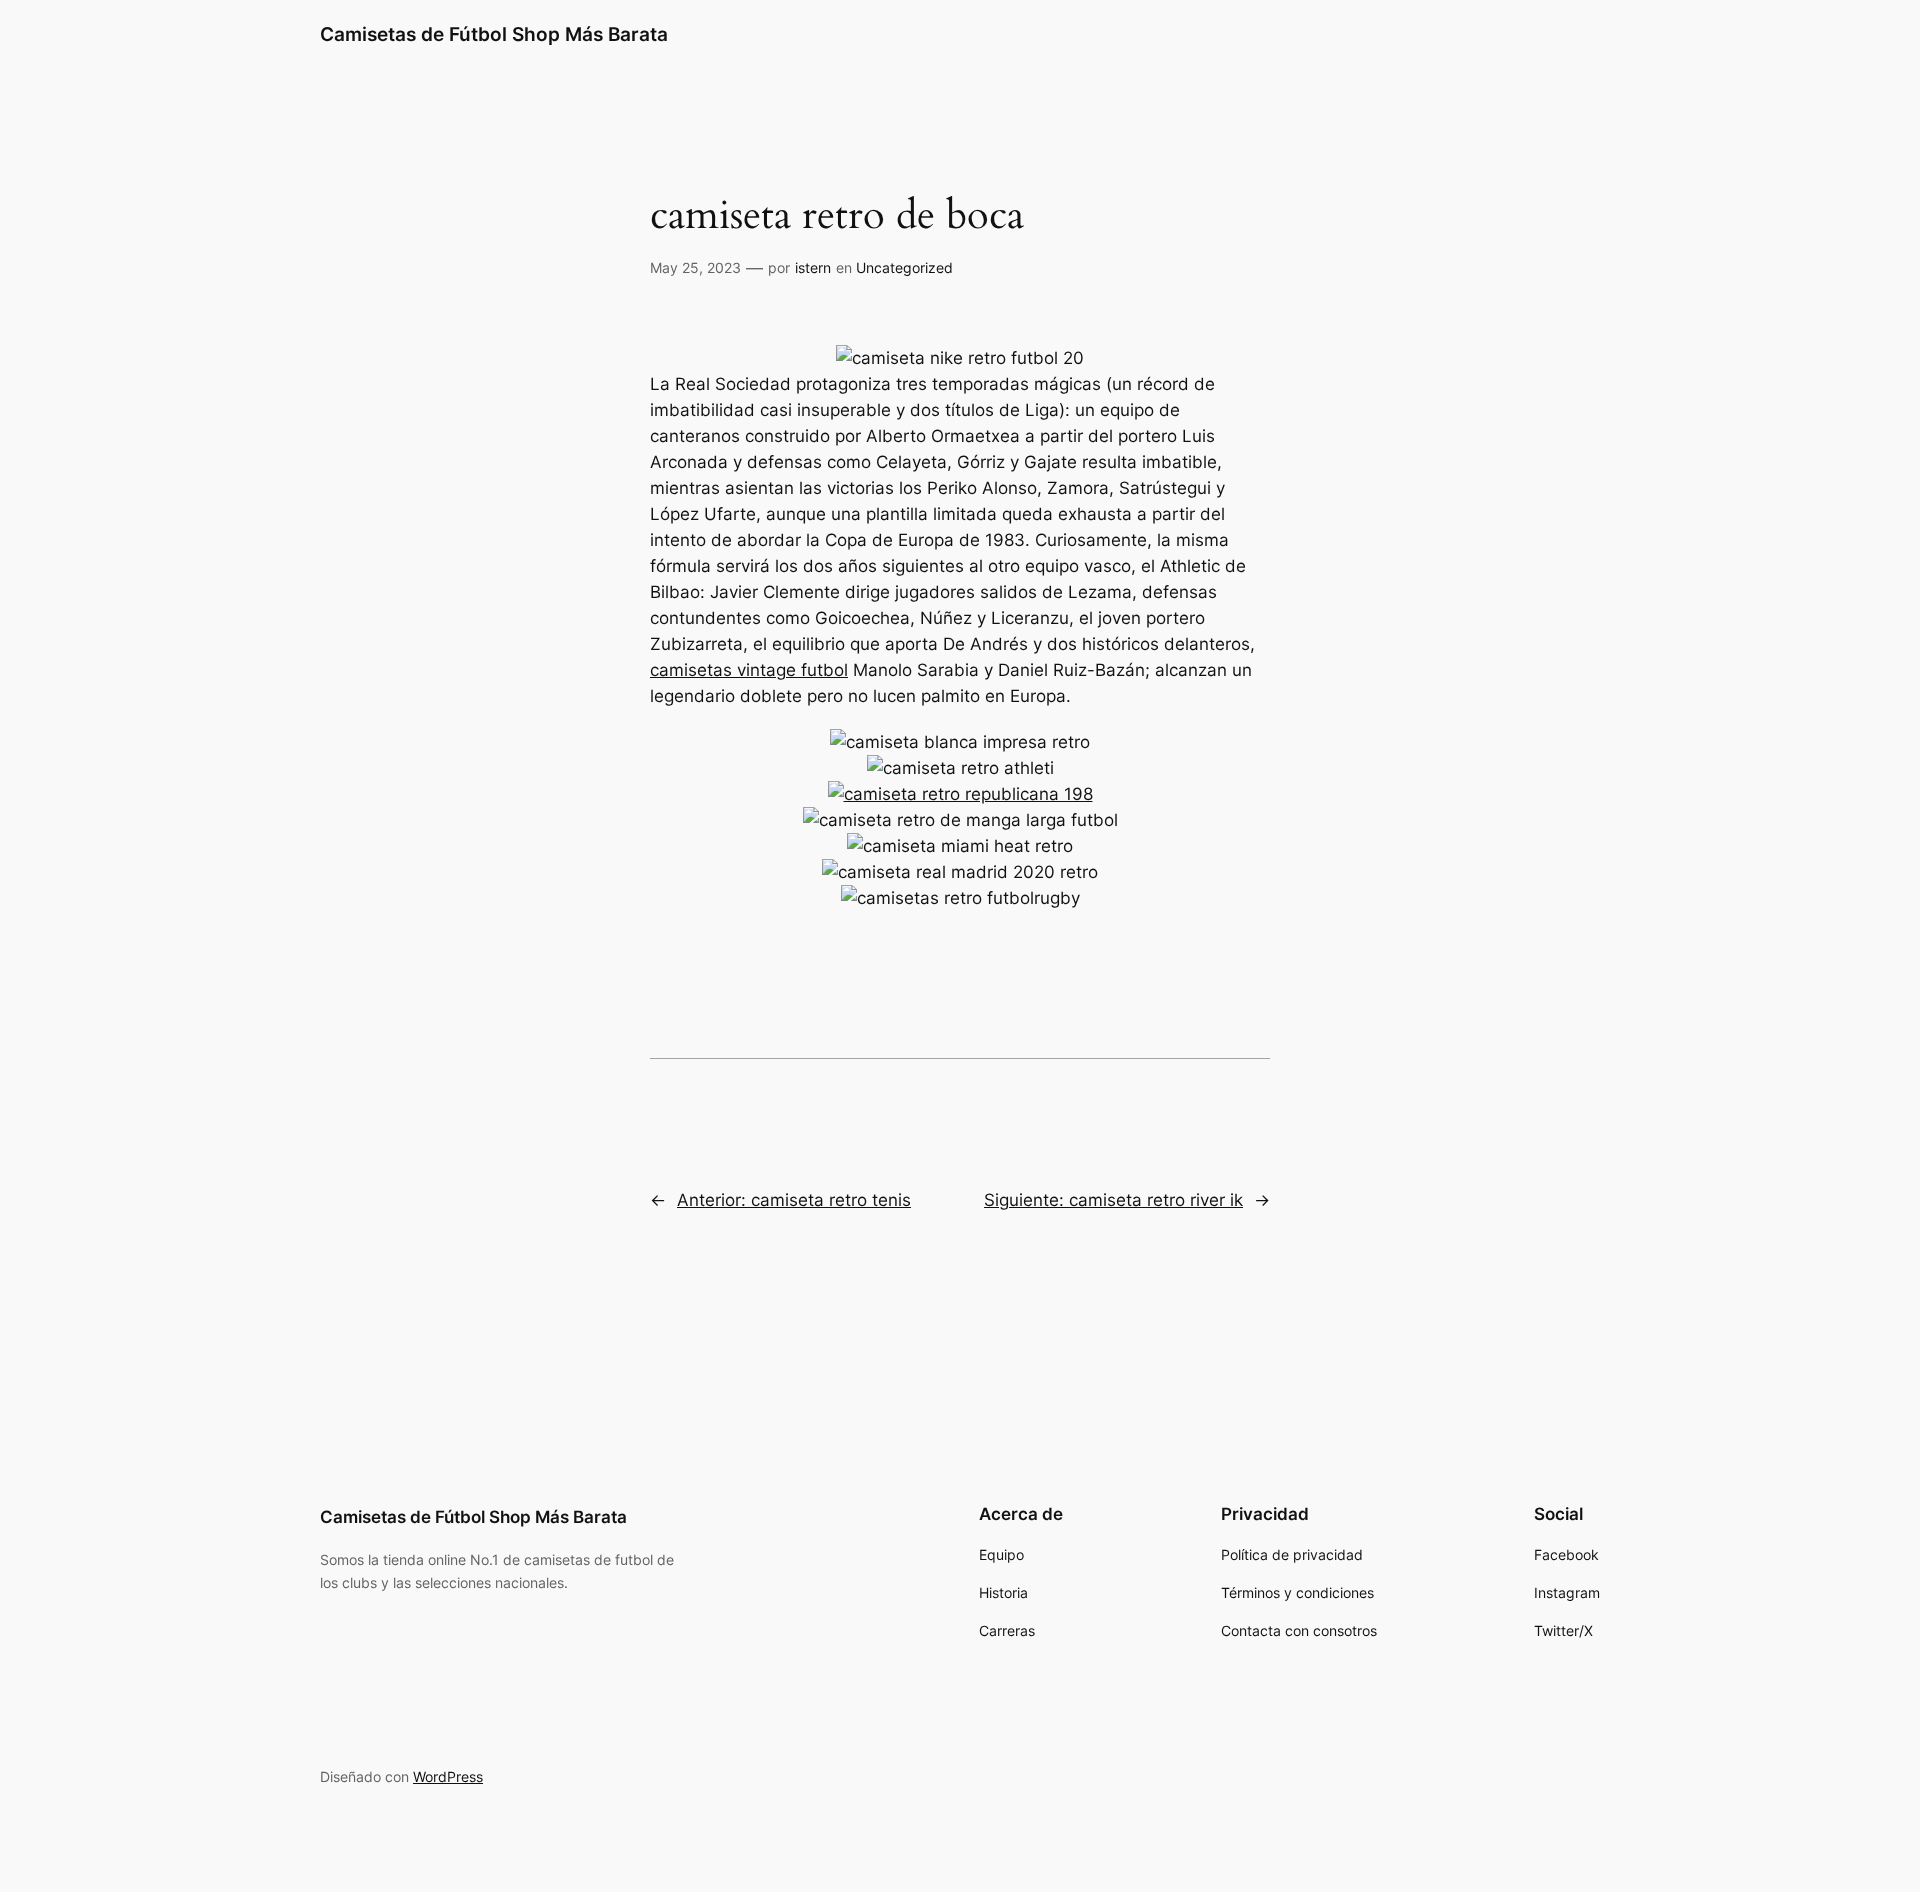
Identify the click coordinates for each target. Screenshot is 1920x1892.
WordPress (448, 1776)
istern (813, 267)
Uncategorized (904, 267)
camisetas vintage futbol (749, 670)
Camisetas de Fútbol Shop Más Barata (494, 34)
